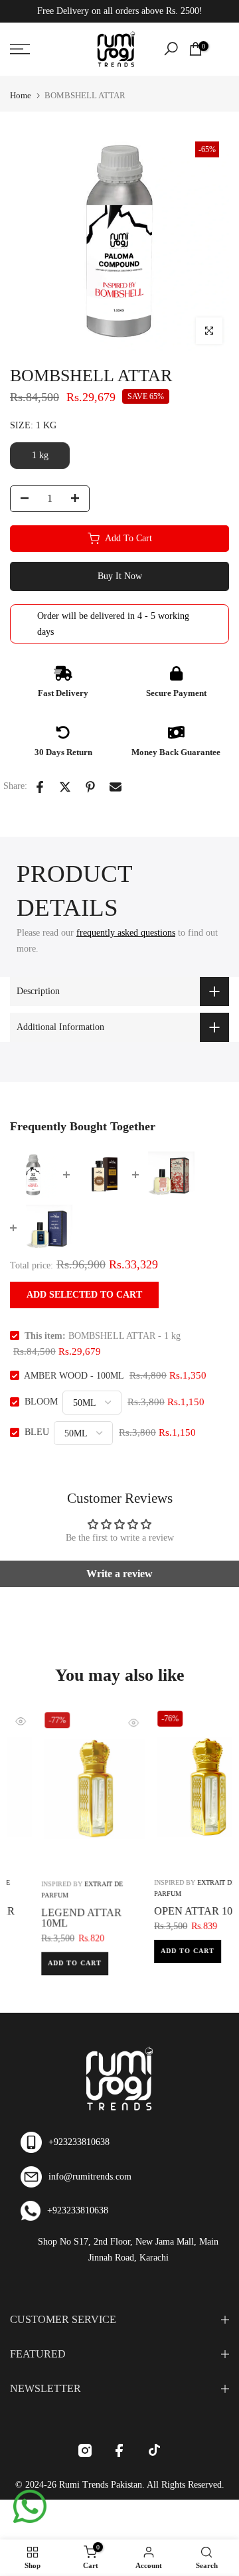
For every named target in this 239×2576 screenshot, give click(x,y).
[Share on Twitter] (65, 787)
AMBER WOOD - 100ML (74, 1376)
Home (21, 95)
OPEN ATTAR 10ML (171, 1911)
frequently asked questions (126, 933)
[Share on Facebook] (40, 787)
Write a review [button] (119, 1574)
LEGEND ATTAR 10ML (51, 1916)
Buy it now (120, 576)
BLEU (37, 1433)
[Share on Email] (116, 787)
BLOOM (41, 1402)
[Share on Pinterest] (90, 787)
